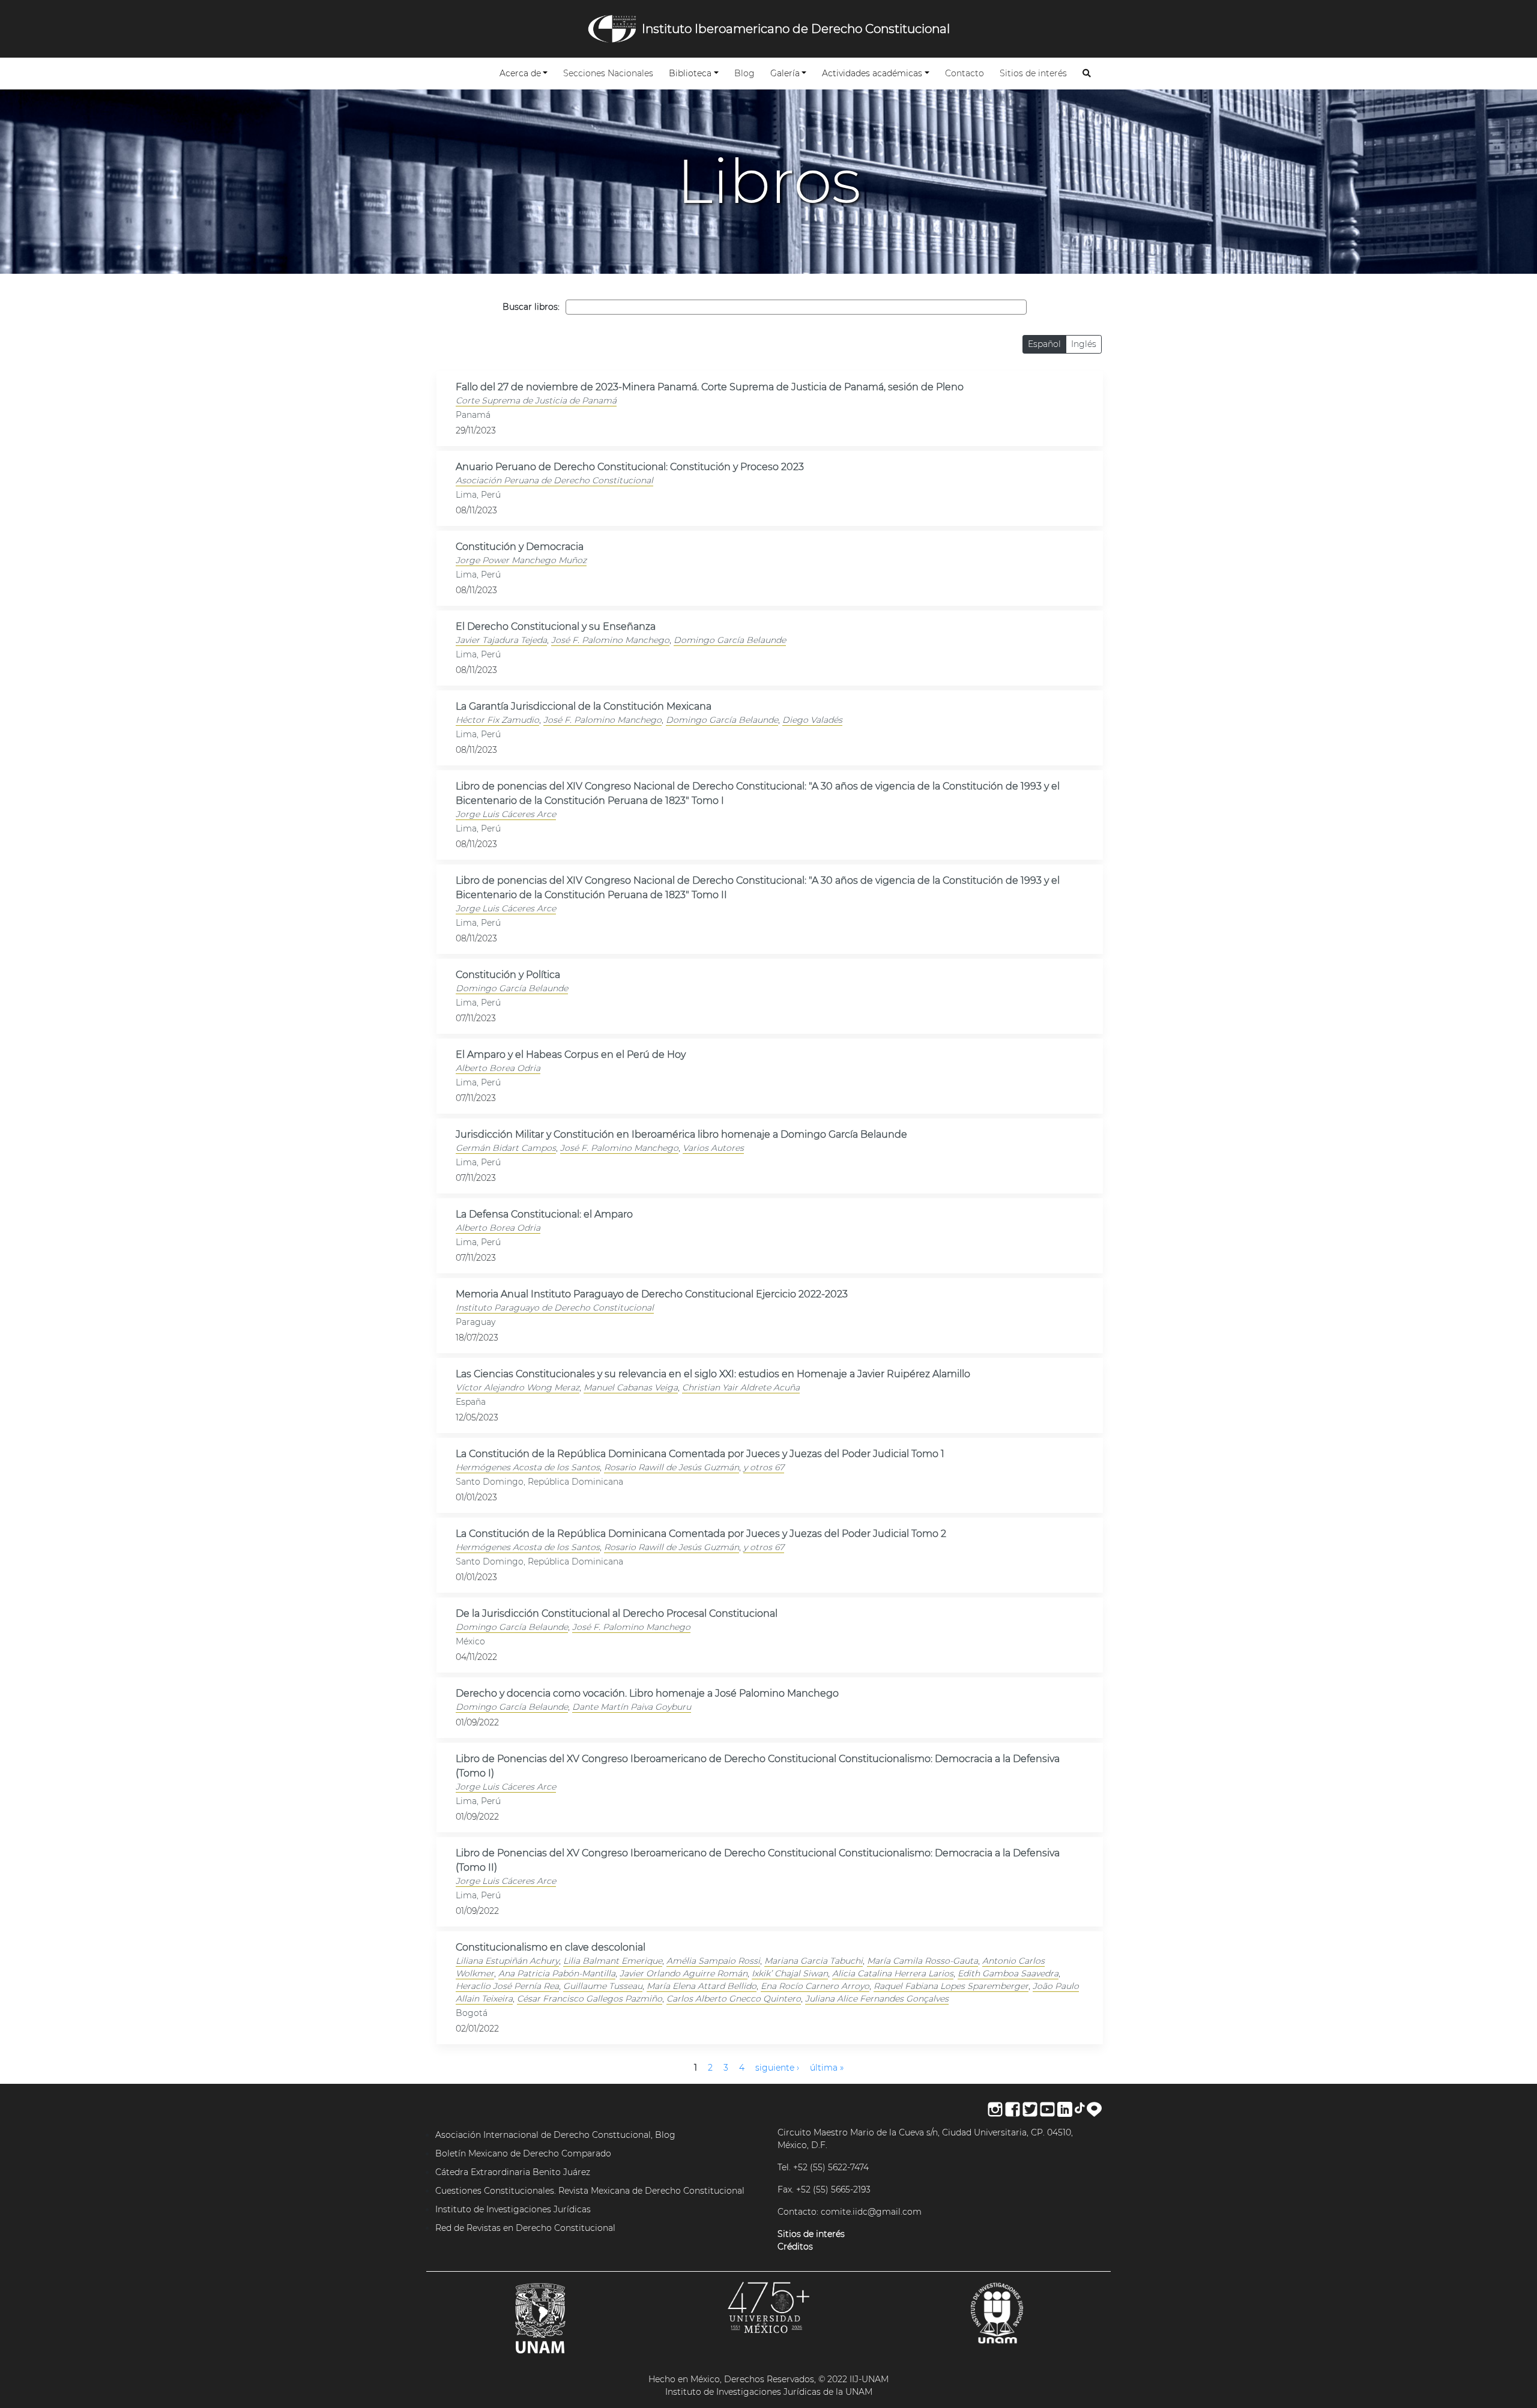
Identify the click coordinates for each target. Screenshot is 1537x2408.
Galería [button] (785, 73)
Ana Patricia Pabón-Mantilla (557, 1973)
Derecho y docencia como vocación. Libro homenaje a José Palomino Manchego (647, 1693)
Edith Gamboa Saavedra (1008, 1973)
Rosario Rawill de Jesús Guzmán (672, 1467)
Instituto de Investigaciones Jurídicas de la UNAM (769, 2392)
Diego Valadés (812, 720)
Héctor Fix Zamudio (497, 720)
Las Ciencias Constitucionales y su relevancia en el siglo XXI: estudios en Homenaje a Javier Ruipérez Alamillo (713, 1374)
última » (827, 2068)
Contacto (967, 73)
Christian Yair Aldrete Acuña (741, 1387)
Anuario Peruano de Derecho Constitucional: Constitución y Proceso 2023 (630, 467)
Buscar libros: (531, 307)
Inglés (1084, 344)
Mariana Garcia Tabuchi (814, 1961)
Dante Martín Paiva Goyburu (632, 1707)
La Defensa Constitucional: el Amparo (544, 1214)
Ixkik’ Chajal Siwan (790, 1973)
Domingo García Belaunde (730, 640)
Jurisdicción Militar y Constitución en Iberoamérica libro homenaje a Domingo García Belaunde (681, 1134)
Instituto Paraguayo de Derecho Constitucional (555, 1308)
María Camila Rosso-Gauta (923, 1961)
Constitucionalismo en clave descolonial (551, 1947)
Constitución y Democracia (520, 547)
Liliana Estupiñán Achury (507, 1961)
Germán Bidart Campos (506, 1148)
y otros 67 (764, 1467)
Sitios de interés (1036, 73)
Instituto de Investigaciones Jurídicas (513, 2209)
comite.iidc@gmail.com (871, 2212)
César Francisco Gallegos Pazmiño (590, 1999)
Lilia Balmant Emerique (613, 1961)
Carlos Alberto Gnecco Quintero (734, 1999)
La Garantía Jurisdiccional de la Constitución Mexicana (584, 706)
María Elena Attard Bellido (702, 1986)
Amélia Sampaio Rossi (713, 1961)
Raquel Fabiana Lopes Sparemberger (951, 1986)
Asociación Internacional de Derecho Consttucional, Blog (555, 2135)
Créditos (795, 2247)
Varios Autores (713, 1148)
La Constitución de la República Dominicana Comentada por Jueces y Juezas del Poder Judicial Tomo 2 (701, 1534)
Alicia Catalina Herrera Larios (893, 1973)
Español (1044, 344)
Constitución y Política (508, 975)
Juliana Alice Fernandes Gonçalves (877, 1999)
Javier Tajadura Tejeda (501, 640)
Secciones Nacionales (611, 73)
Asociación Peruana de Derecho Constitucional (554, 480)
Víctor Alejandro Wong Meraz (518, 1387)
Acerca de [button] (520, 73)
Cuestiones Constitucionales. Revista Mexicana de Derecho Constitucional (590, 2191)
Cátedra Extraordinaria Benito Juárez (513, 2172)
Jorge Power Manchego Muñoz (521, 560)
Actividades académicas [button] (872, 73)
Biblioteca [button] (690, 73)
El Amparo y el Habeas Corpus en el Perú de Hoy (571, 1055)
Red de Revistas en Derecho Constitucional (525, 2228)
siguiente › (777, 2068)
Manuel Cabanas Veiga (631, 1387)
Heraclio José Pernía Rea (507, 1986)
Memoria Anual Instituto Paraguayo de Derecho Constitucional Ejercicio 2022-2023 (652, 1294)
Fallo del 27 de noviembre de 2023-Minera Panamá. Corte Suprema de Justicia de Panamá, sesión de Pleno (710, 387)
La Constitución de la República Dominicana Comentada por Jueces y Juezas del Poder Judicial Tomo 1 (700, 1454)
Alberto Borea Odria (498, 1068)
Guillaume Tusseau (603, 1986)
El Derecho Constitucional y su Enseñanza (556, 626)
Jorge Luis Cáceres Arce (506, 814)
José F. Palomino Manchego (610, 640)
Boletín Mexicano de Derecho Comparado (523, 2153)
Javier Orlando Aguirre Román (684, 1973)
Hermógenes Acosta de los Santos (528, 1467)
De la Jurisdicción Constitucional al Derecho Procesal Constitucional (617, 1613)
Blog (747, 73)
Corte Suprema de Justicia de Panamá (536, 400)
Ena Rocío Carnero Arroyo (815, 1986)
